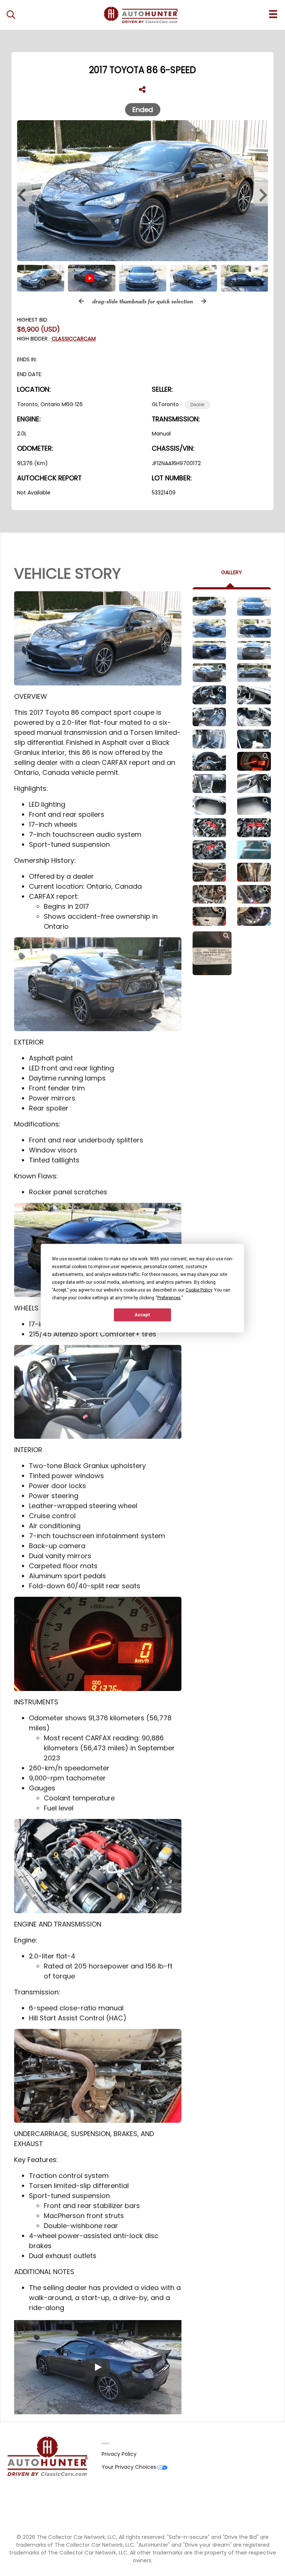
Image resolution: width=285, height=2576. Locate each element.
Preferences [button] (169, 1297)
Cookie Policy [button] (199, 1290)
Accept (142, 1315)
